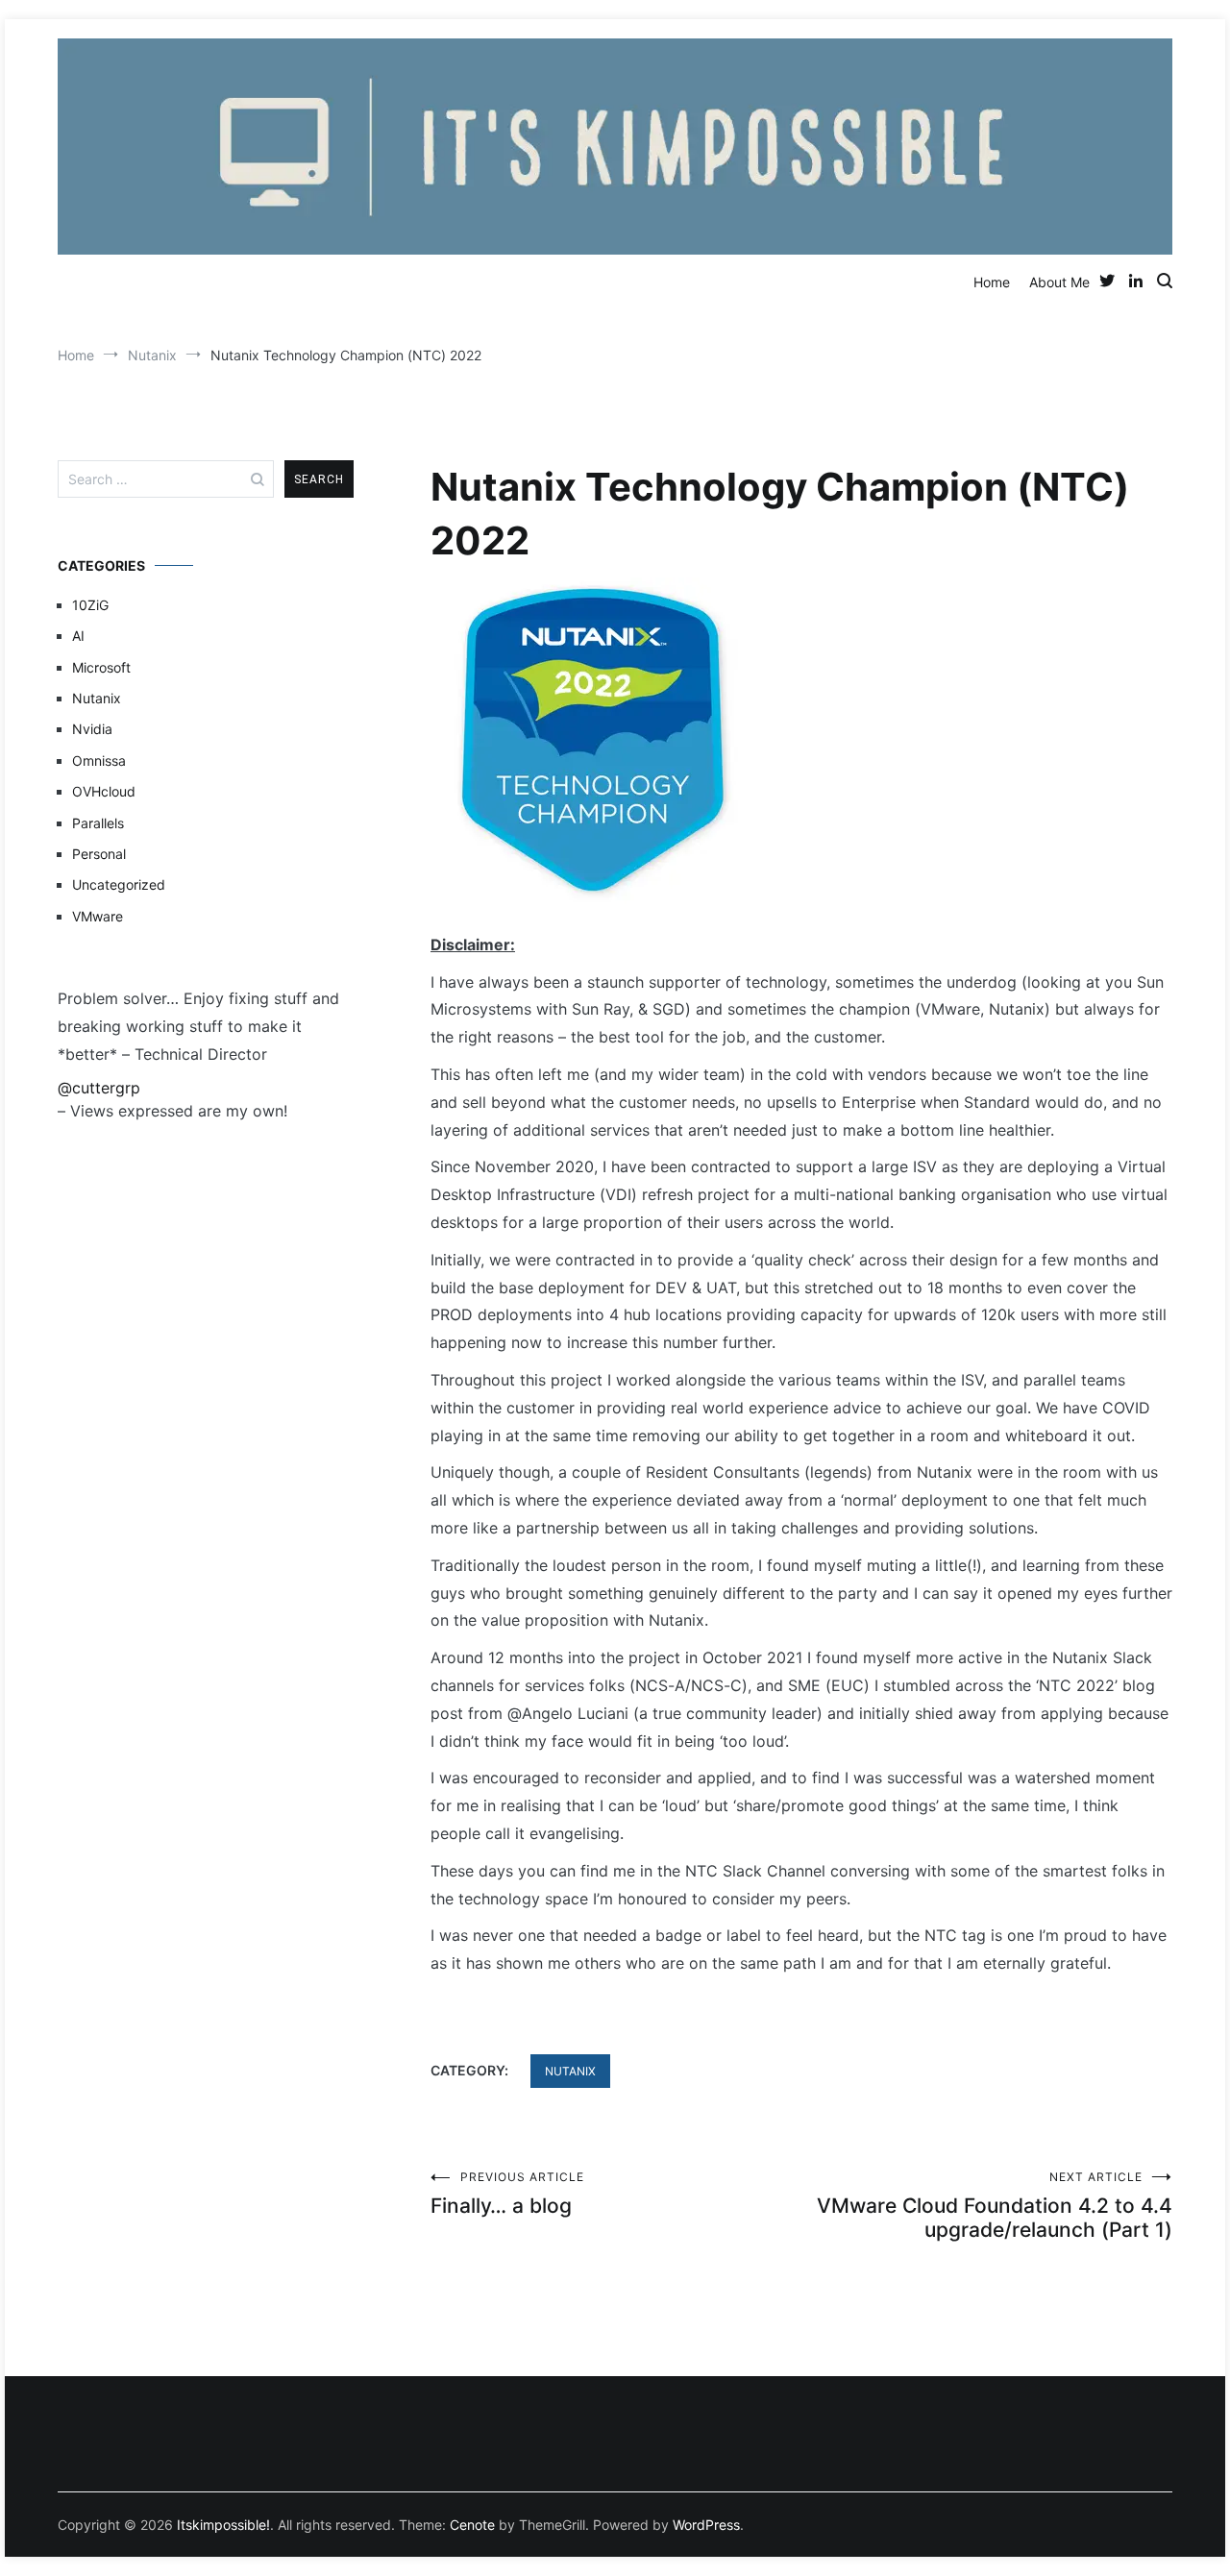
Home (992, 282)
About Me (1059, 282)
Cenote (472, 2525)
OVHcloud (104, 791)
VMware (98, 916)
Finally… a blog (507, 2194)
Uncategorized (119, 884)
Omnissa (99, 761)
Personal (99, 854)
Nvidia (92, 729)
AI (78, 636)
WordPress (706, 2525)
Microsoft (101, 667)
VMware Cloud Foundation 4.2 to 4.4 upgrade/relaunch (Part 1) (995, 2206)
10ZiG (90, 605)
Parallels (98, 823)
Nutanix (570, 2071)
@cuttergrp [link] (99, 1088)
